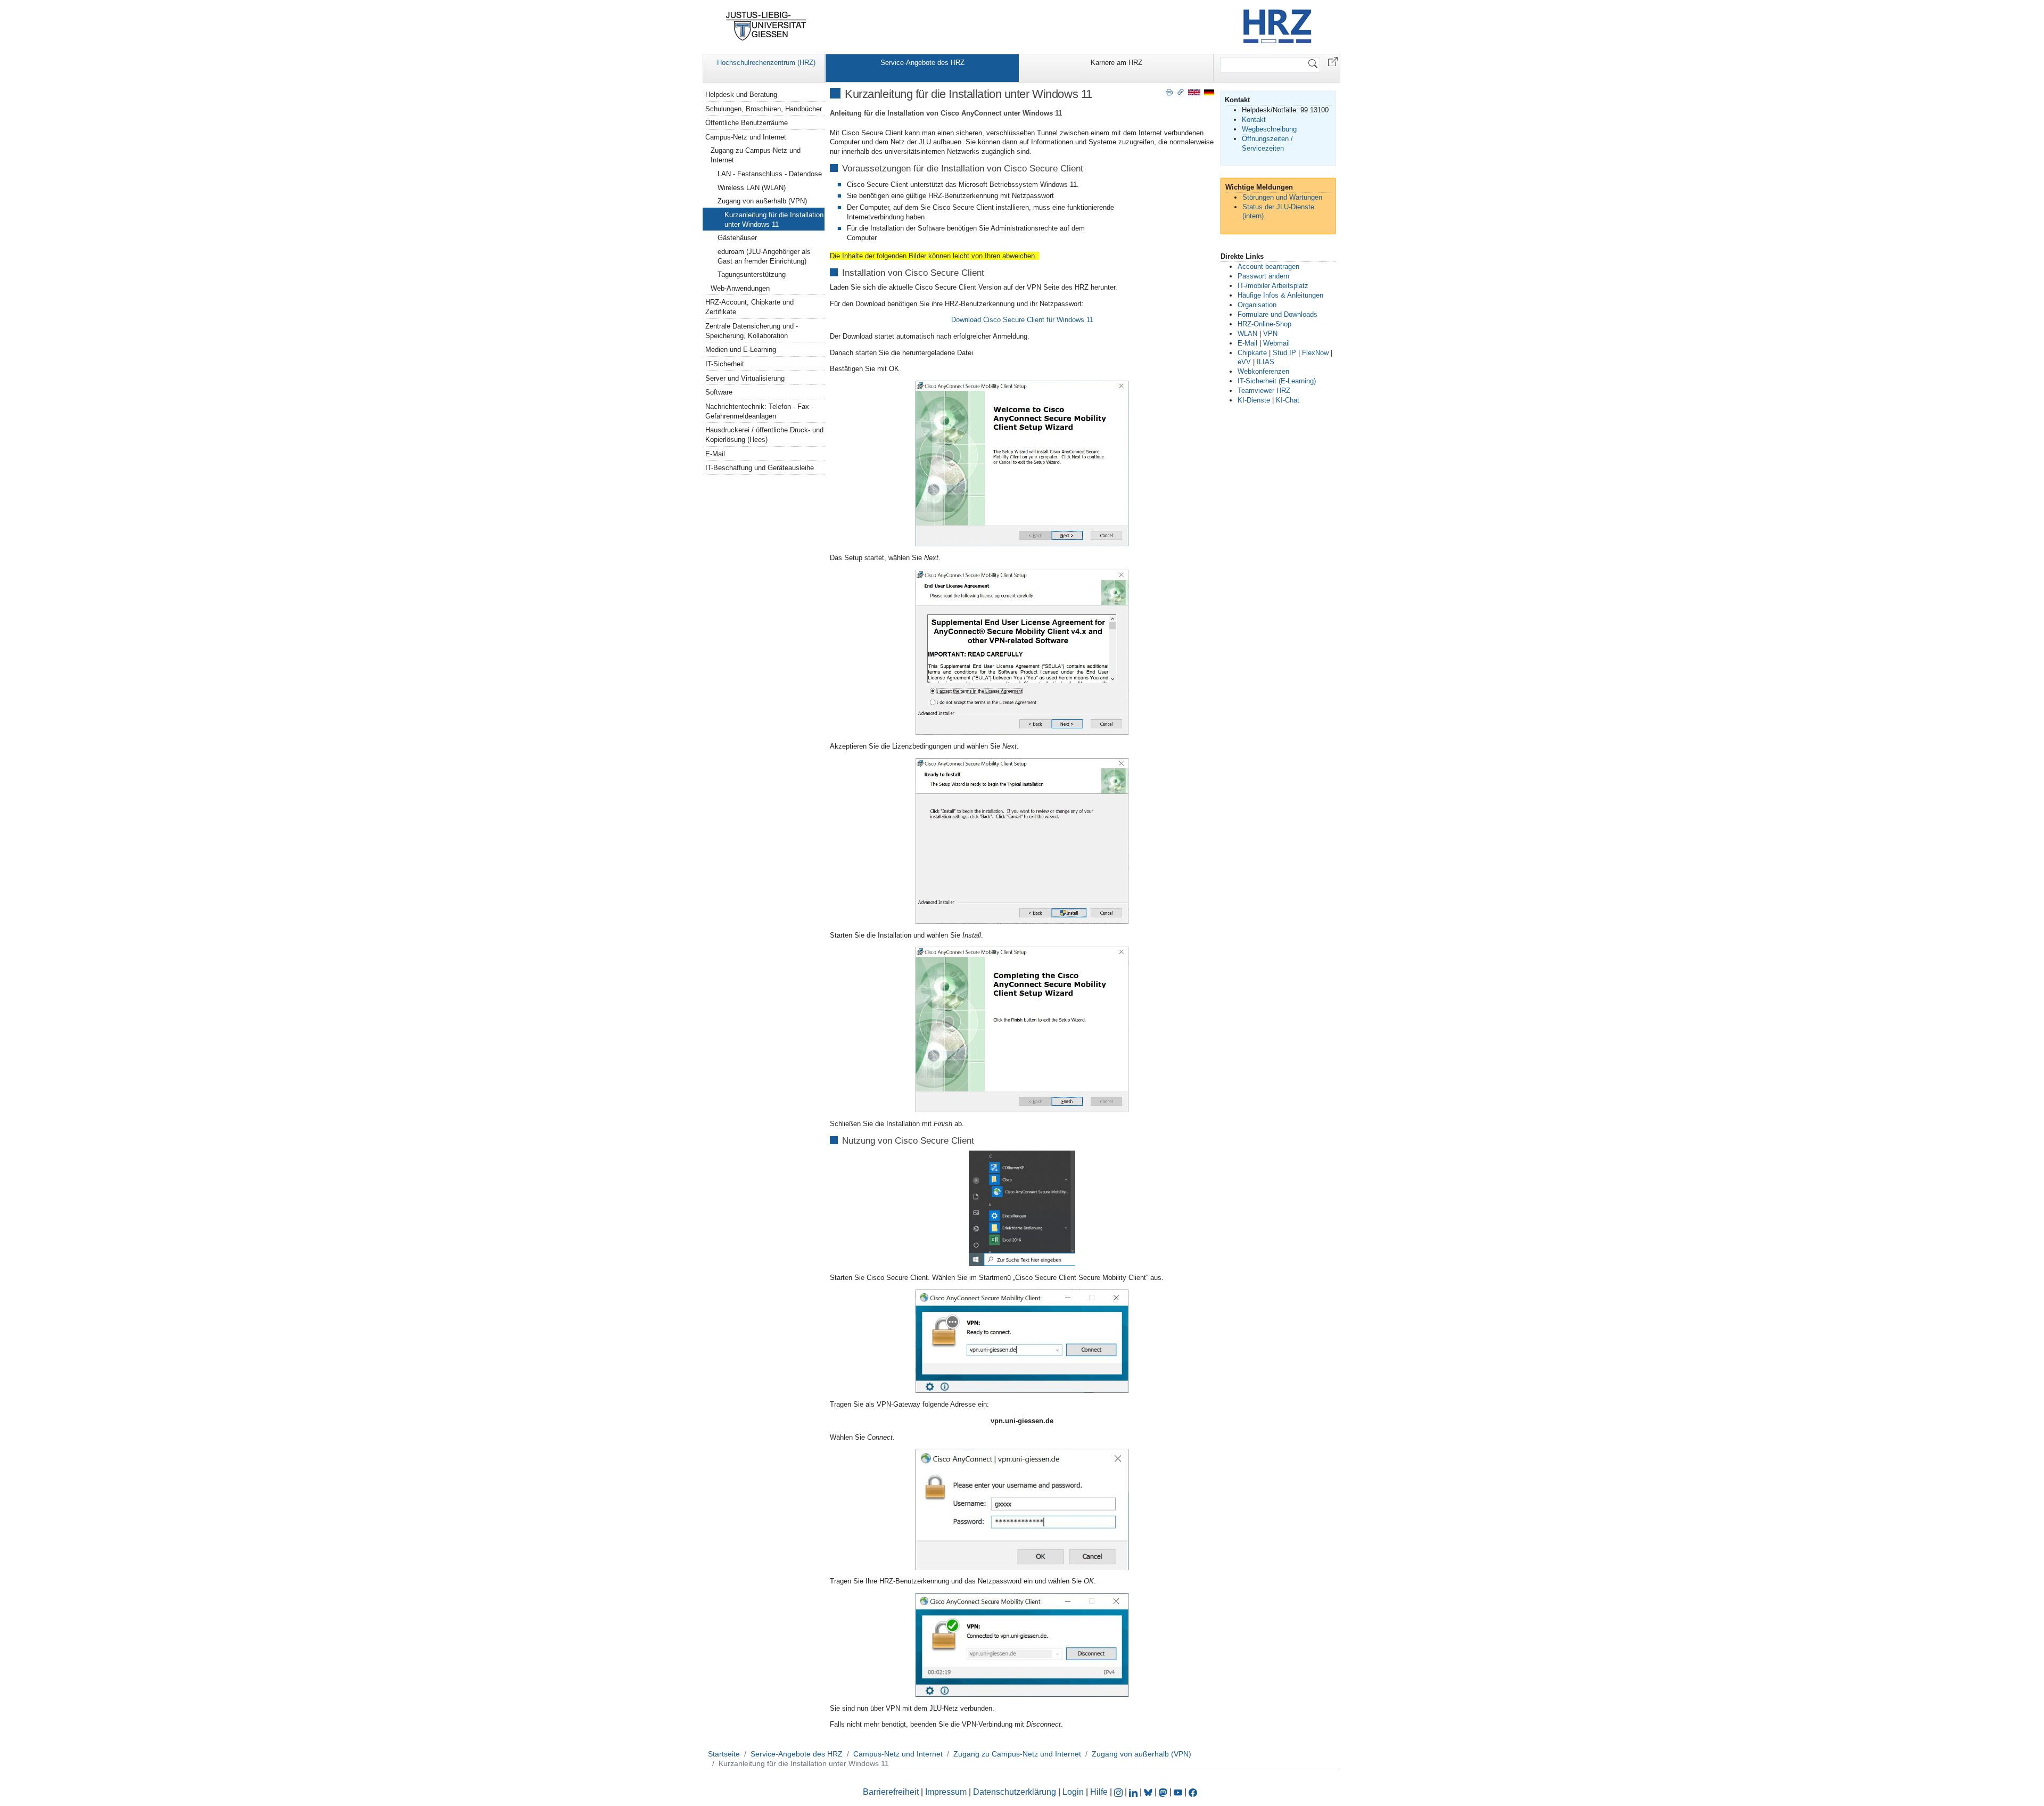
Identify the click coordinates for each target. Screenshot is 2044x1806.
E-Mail (715, 454)
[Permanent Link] (1181, 92)
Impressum (946, 1792)
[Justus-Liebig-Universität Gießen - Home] (766, 26)
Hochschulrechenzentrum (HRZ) (766, 63)
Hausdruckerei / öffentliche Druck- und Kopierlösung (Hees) (764, 435)
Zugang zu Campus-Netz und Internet (756, 155)
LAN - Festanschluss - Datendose (770, 174)
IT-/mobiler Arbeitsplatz (1273, 286)
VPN (1270, 334)
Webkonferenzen (1263, 371)
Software (719, 392)
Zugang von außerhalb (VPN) (762, 201)
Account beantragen (1268, 266)
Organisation (1257, 305)
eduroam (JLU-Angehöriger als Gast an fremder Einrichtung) (764, 256)
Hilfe (1099, 1792)
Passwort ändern (1263, 276)
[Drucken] (1169, 92)
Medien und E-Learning (741, 350)
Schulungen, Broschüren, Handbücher (764, 109)
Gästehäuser (737, 238)
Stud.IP (1284, 353)
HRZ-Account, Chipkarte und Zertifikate (749, 307)
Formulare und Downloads (1278, 314)
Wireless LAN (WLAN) (752, 188)
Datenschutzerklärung (1015, 1792)
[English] (1194, 92)
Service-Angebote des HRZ (922, 63)
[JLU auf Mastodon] (1164, 1792)
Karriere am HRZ (1116, 63)
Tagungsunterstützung (752, 274)
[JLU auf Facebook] (1193, 1792)
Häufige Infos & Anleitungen (1280, 295)
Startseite (724, 1754)
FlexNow (1315, 353)
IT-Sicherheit (725, 364)
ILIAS (1266, 362)
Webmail (1276, 343)
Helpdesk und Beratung (741, 95)
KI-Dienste (1254, 400)
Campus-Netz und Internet (746, 137)
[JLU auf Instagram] (1119, 1792)
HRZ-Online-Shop (1264, 324)
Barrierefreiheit (891, 1792)
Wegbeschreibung (1269, 129)
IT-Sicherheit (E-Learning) (1277, 381)
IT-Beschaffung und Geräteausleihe (760, 468)
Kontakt (1254, 120)
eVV (1244, 362)
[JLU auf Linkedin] (1134, 1792)
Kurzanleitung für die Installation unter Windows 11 (774, 220)
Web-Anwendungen (740, 288)
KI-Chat (1288, 400)
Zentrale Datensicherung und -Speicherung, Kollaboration (752, 331)
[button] (1333, 61)
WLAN (1247, 334)
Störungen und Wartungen (1282, 197)
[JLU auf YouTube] (1178, 1792)
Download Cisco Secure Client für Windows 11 (1022, 320)
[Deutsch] (1209, 92)
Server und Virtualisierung (745, 378)
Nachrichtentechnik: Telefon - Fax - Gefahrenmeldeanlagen (759, 411)
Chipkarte (1252, 353)
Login (1074, 1792)
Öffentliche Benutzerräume (747, 123)
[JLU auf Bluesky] (1149, 1792)
